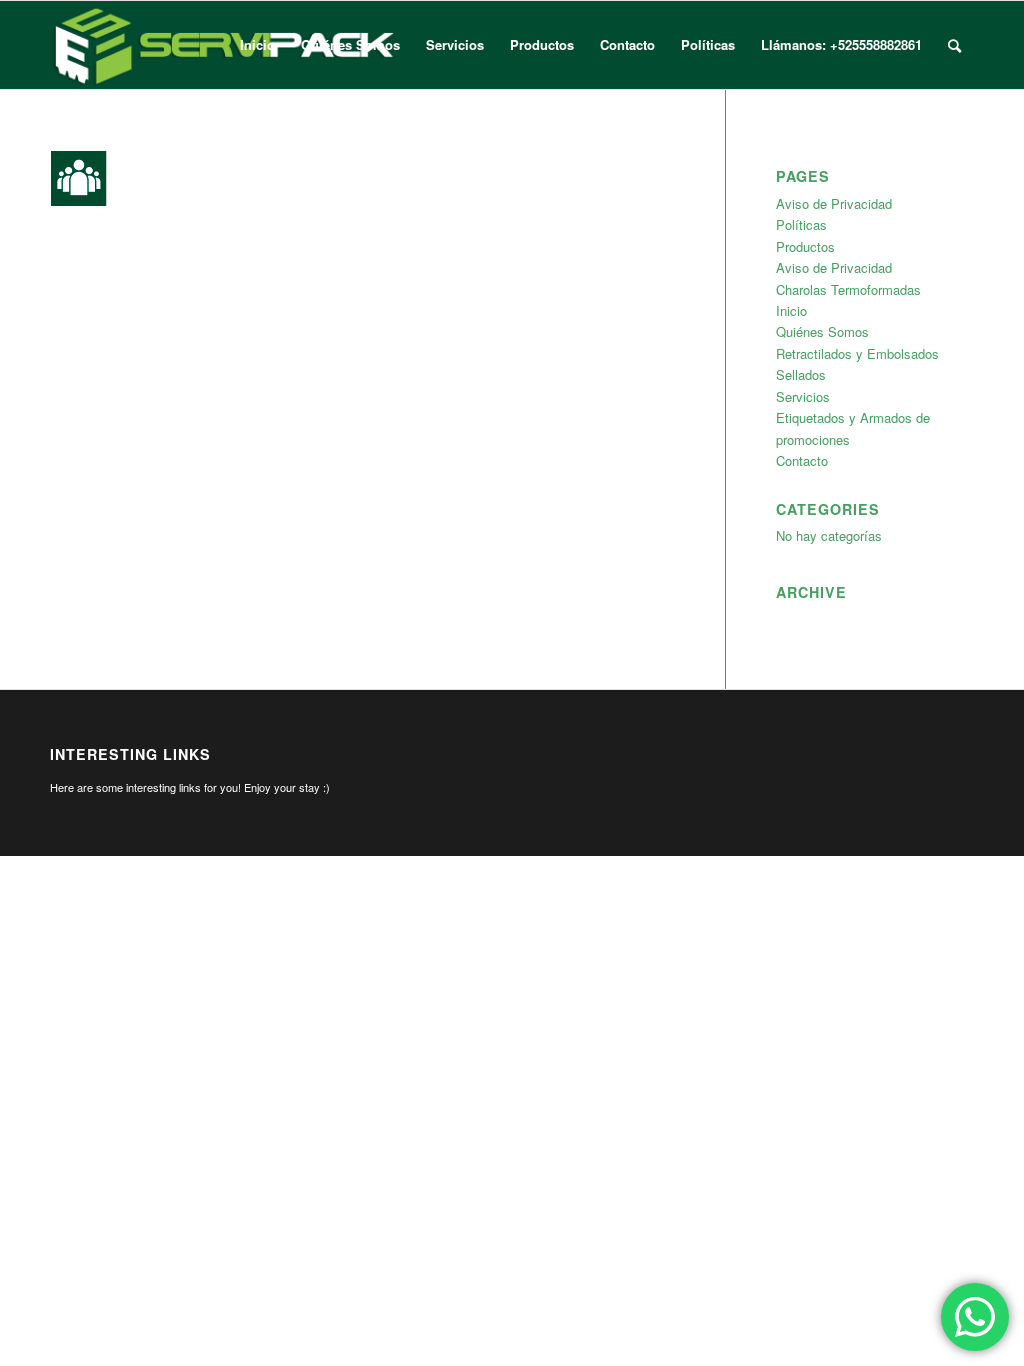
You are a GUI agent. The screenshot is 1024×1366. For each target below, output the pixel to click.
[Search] (954, 45)
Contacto (802, 460)
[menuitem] (257, 45)
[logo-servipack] (225, 45)
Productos (805, 246)
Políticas (801, 224)
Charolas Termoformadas (848, 289)
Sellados (801, 374)
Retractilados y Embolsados (857, 353)
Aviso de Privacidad (834, 203)
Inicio (791, 310)
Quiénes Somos (822, 331)
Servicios (803, 396)
